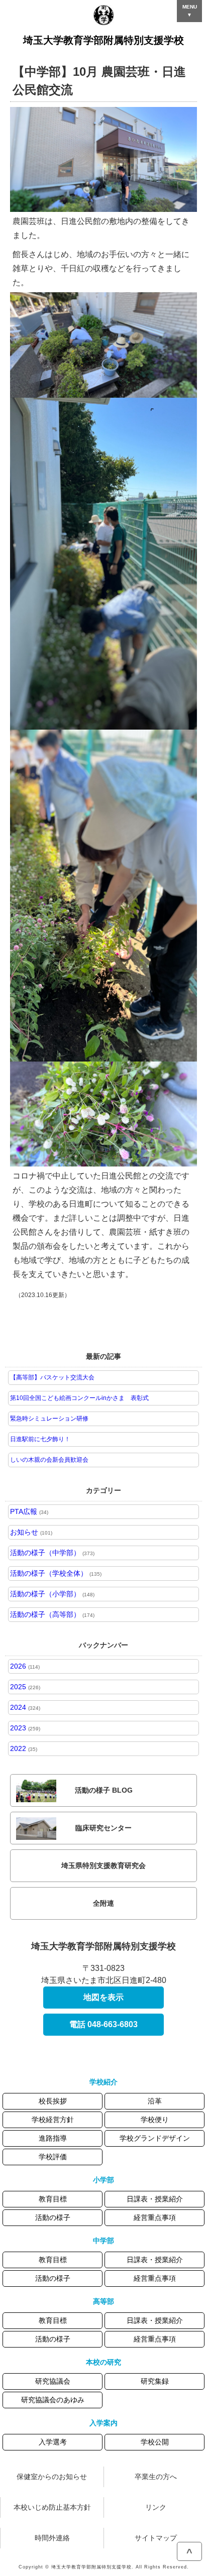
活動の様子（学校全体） (56, 1573)
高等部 (103, 2301)
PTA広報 (29, 1511)
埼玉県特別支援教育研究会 (103, 1865)
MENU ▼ (190, 11)
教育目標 (53, 2199)
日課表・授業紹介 (155, 2199)
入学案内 (103, 2423)
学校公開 (155, 2442)
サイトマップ (156, 2538)
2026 (25, 1666)
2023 (25, 1728)
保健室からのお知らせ (52, 2477)
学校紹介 (103, 2082)
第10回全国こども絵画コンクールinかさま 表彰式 (79, 1398)
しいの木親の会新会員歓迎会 (49, 1460)
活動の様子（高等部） (52, 1614)
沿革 (155, 2101)
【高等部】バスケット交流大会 (52, 1377)
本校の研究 (103, 2362)
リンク (156, 2507)
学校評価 (53, 2157)
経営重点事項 (155, 2217)
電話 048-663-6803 (103, 2024)
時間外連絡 (52, 2538)
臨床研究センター (103, 1828)
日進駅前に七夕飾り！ (40, 1439)
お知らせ (31, 1532)
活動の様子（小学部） (52, 1594)
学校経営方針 (53, 2120)
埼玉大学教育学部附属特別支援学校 (103, 40)
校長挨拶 (53, 2101)
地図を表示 (103, 1997)
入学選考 (53, 2442)
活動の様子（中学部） (52, 1553)
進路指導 (53, 2138)
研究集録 (155, 2381)
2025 (25, 1687)
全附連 (103, 1903)
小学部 (103, 2180)
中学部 (103, 2241)
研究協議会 (53, 2381)
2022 (24, 1748)
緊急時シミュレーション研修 (49, 1419)
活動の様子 (53, 2217)
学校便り (155, 2120)
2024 (25, 1707)
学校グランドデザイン (155, 2138)
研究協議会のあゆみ (53, 2400)
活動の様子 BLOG (104, 1790)
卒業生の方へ (156, 2477)
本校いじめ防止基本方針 (52, 2507)
